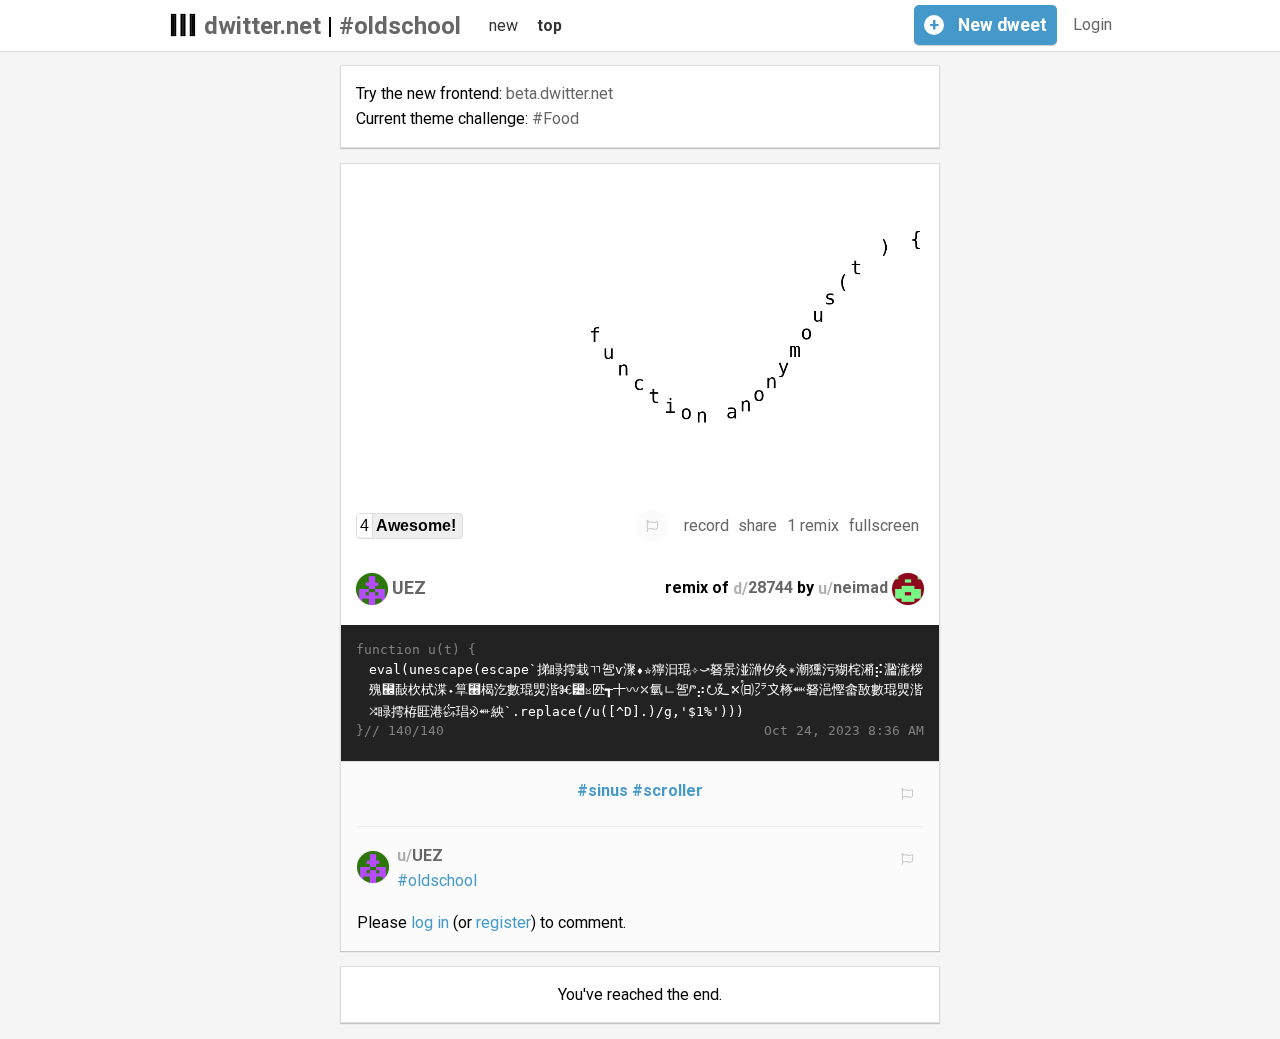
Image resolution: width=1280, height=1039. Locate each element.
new (503, 25)
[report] (652, 526)
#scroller (667, 790)
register (503, 922)
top (549, 25)
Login (1092, 24)
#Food (555, 118)
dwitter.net (262, 26)
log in (430, 922)
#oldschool (400, 26)
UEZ (409, 587)
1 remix (813, 525)
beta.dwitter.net (559, 93)
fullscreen (884, 525)
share (757, 525)
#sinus (602, 790)
